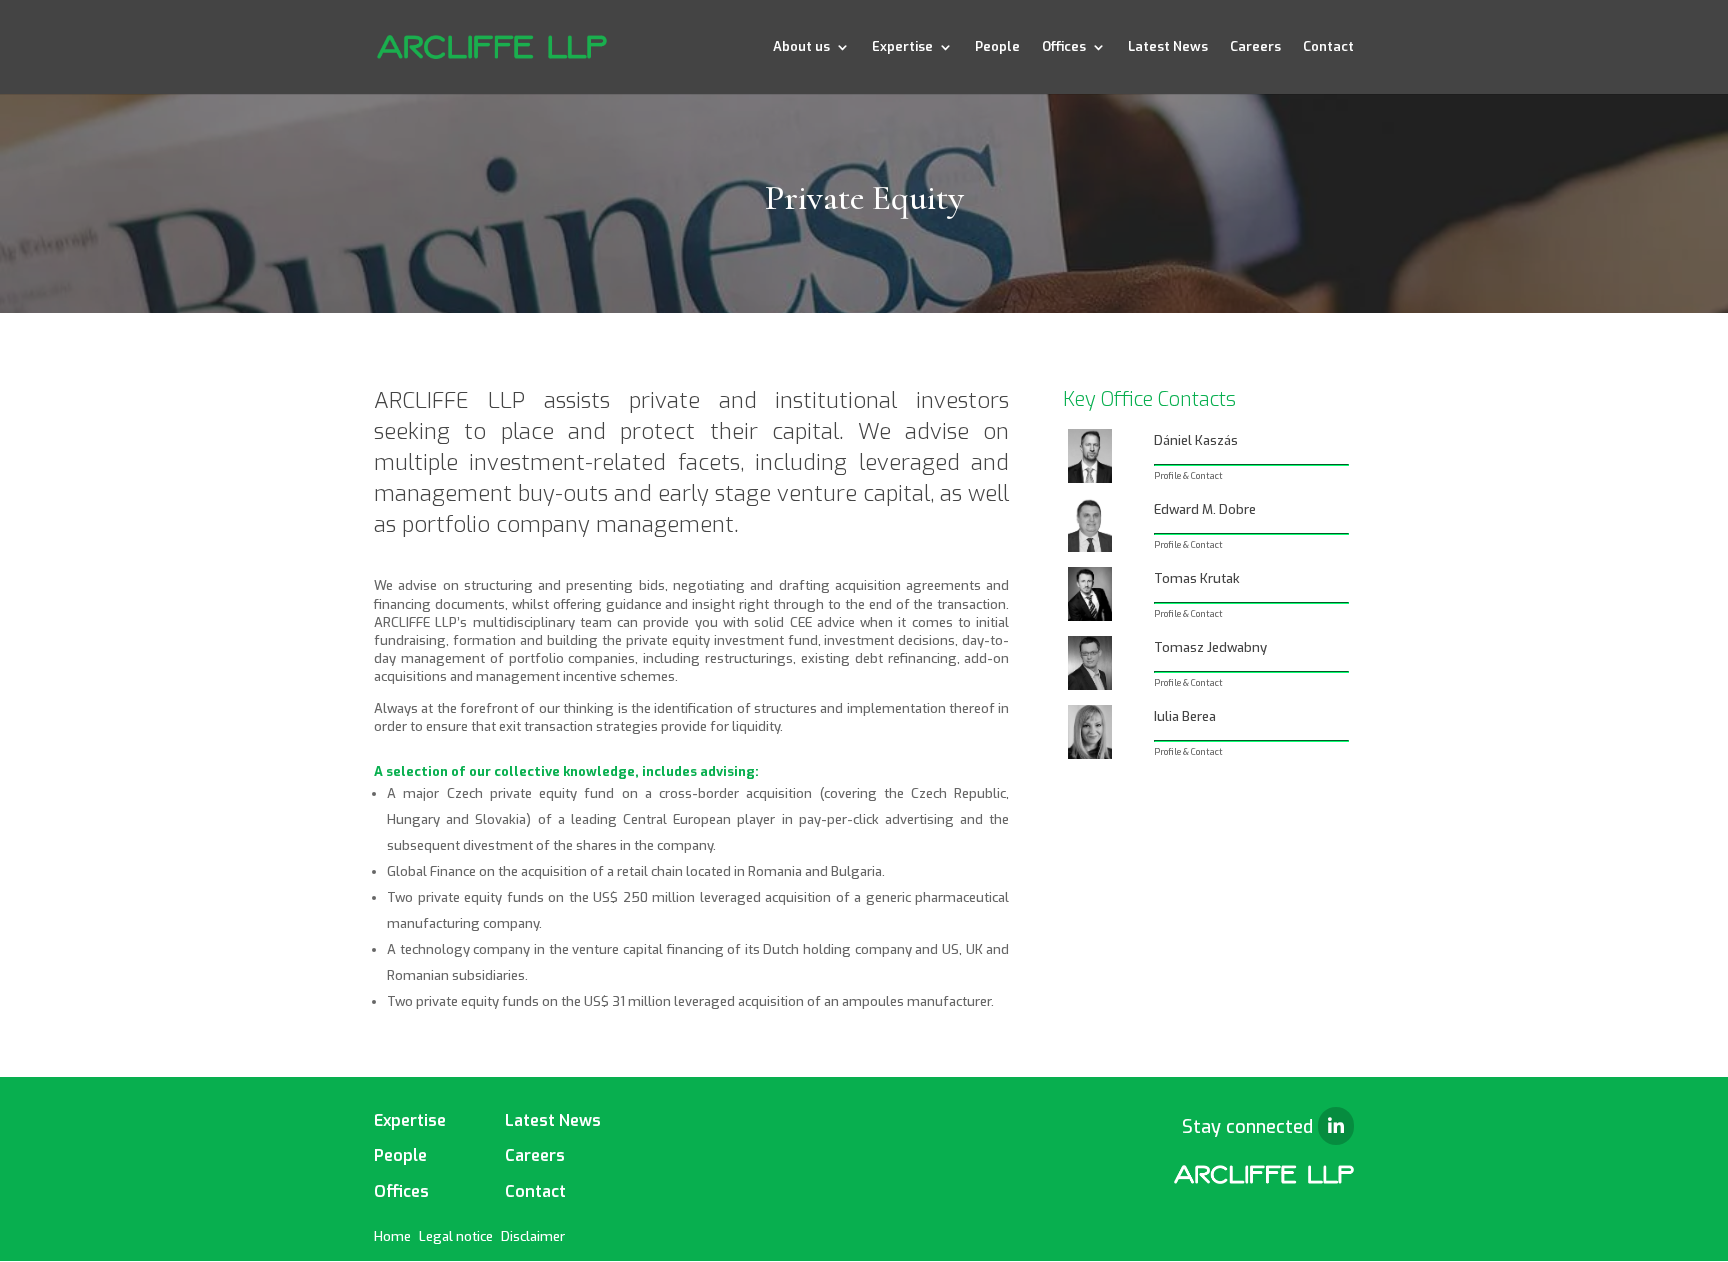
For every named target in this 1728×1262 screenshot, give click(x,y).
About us (801, 47)
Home (392, 1236)
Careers (1255, 47)
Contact (1328, 47)
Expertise (902, 47)
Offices (1064, 47)
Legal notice (456, 1236)
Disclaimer (533, 1236)
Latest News (1168, 47)
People (997, 47)
